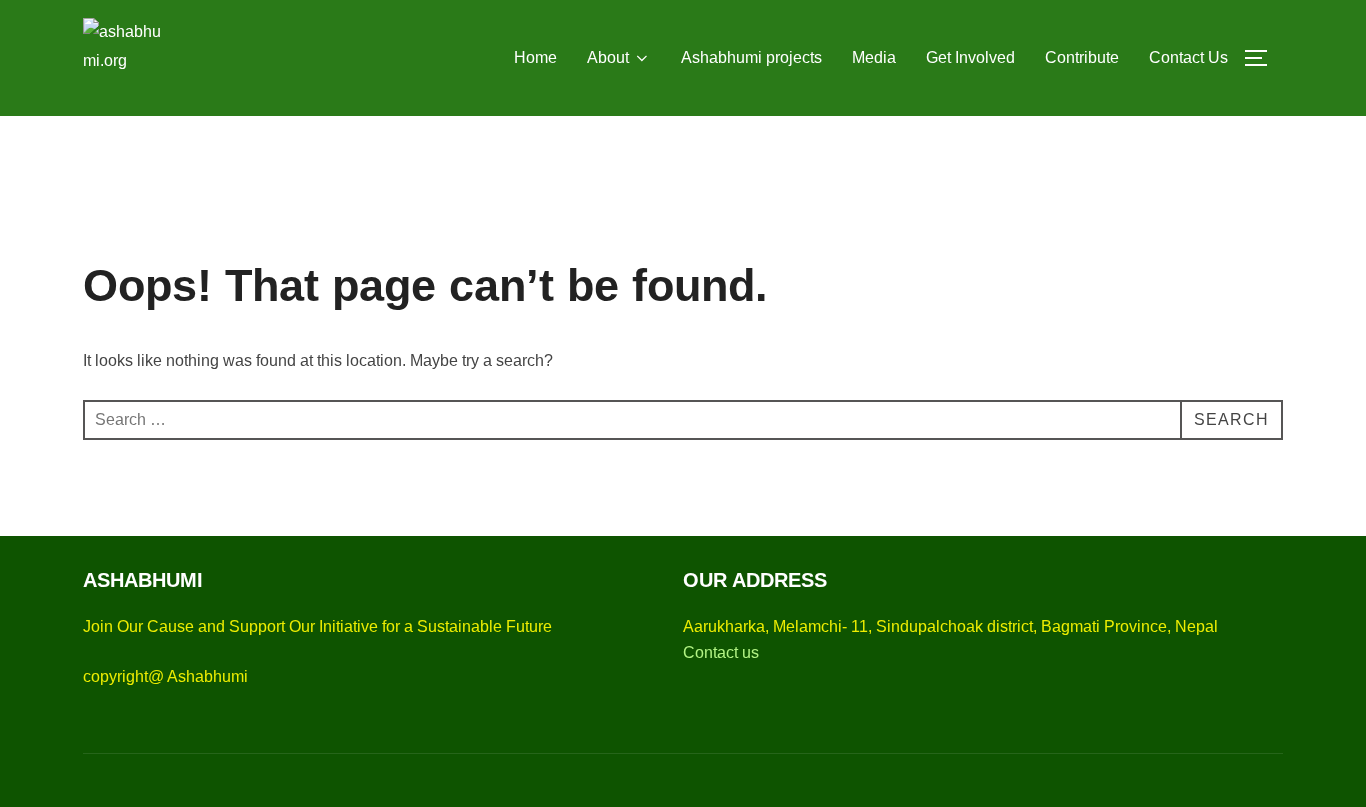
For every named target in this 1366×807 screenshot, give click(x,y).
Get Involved (970, 57)
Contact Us (1188, 57)
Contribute (1082, 57)
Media (874, 57)
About (608, 57)
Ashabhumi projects (751, 57)
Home (535, 57)
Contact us (721, 652)
